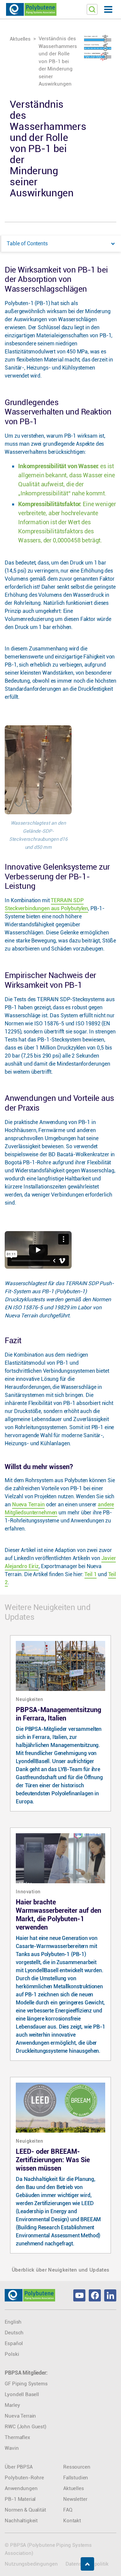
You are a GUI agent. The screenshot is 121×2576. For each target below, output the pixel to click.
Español (14, 2343)
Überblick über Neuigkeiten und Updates (61, 2270)
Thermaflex (17, 2437)
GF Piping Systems (26, 2384)
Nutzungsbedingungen (31, 2564)
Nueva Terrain (28, 1504)
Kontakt (72, 2521)
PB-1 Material (20, 2499)
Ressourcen (77, 2467)
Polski (12, 2354)
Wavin (12, 2448)
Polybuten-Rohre (24, 2478)
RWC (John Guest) (25, 2427)
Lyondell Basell (22, 2394)
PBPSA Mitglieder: (26, 2373)
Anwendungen (21, 2488)
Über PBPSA (18, 2467)
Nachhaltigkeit (21, 2521)
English (13, 2322)
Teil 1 (90, 1574)
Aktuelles (20, 39)
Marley (12, 2405)
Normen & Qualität (25, 2510)
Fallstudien (76, 2478)
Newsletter (75, 2499)
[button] (108, 9)
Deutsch (14, 2333)
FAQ (68, 2510)
